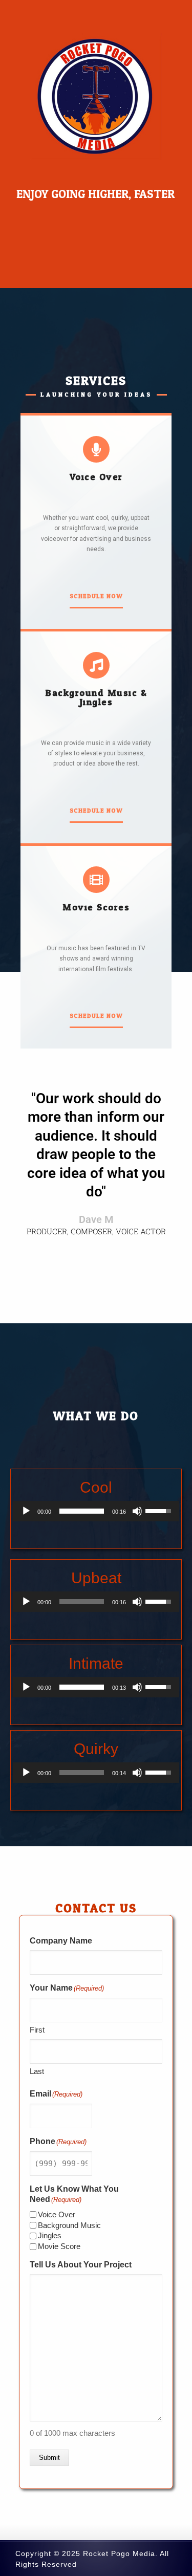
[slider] (82, 1511)
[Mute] (137, 1511)
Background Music (69, 2225)
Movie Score (59, 2246)
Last (37, 2071)
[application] (96, 1511)
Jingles (50, 2235)
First (37, 2030)
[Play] (26, 1511)
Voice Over (57, 2214)
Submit (49, 2458)
